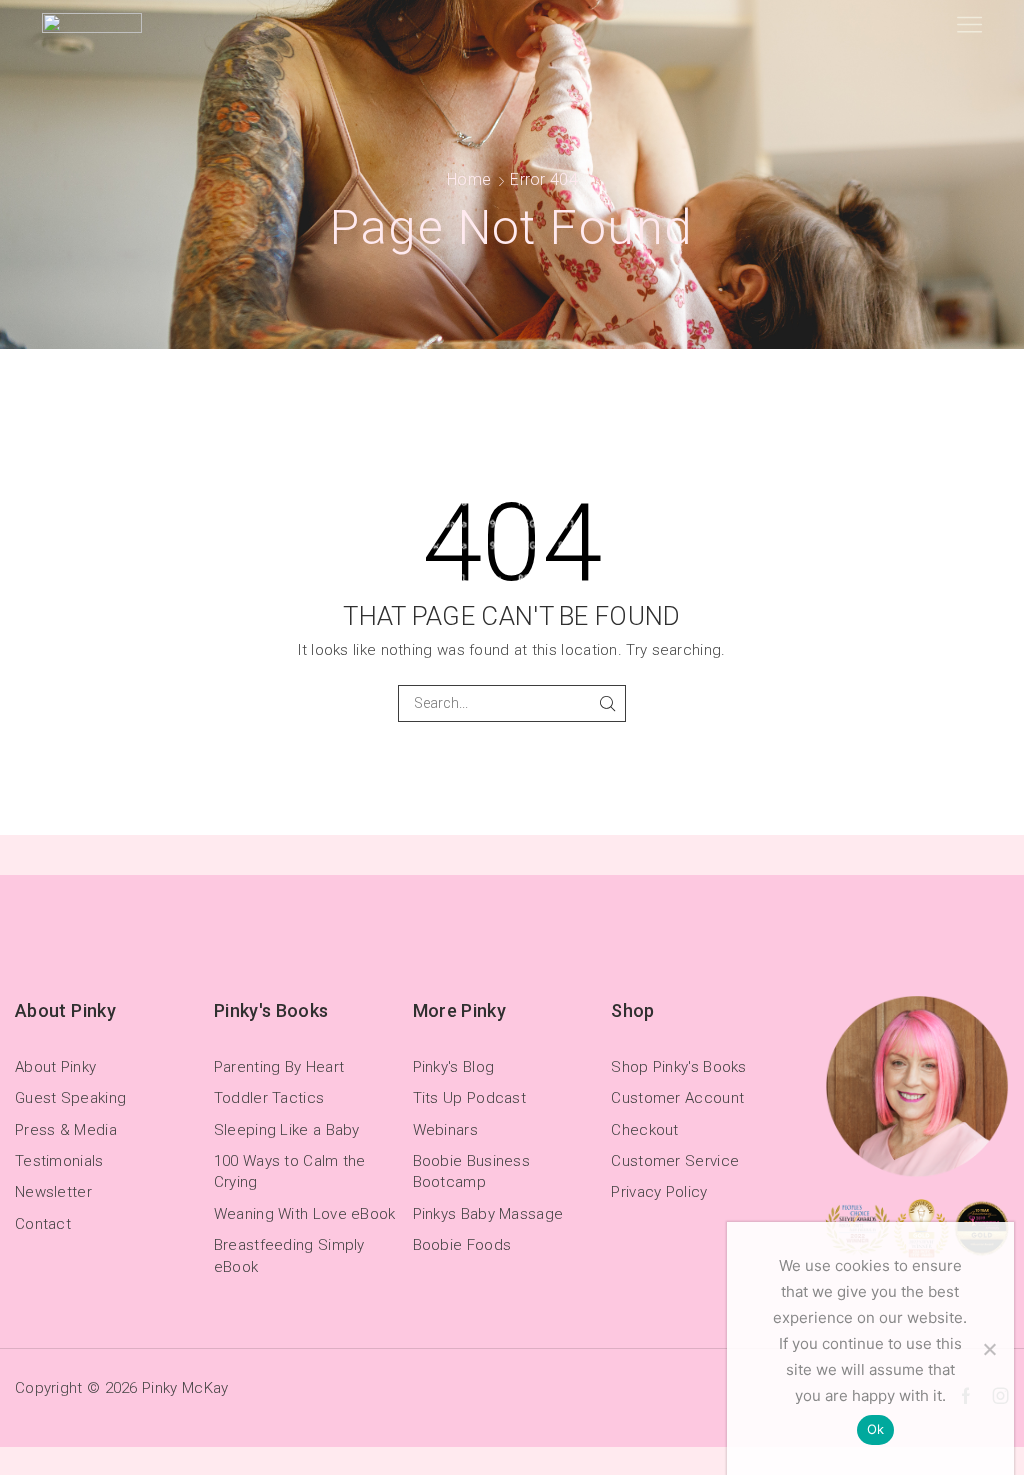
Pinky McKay (185, 1388)
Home (469, 179)
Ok (876, 1429)
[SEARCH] (607, 703)
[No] (989, 1349)
